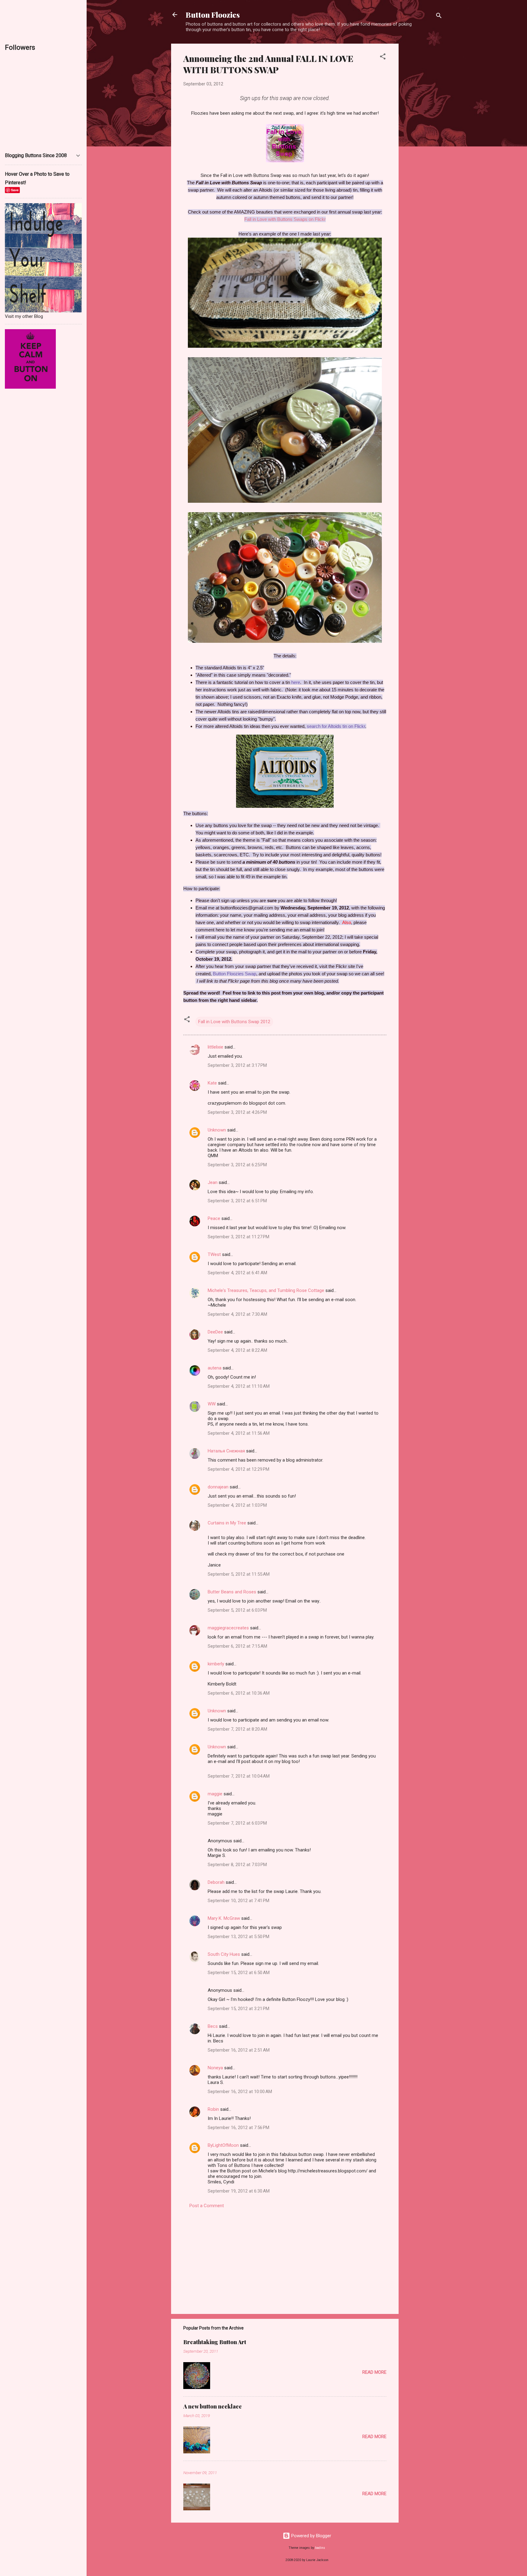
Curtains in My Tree (227, 1523)
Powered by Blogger (311, 2536)
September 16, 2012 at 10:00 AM (240, 2092)
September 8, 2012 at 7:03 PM (237, 1865)
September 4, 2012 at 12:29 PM (238, 1469)
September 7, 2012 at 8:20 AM (237, 1729)
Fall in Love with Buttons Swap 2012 (234, 1022)
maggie (215, 1794)
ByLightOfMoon (223, 2145)
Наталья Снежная (226, 1451)
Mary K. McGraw (224, 1918)
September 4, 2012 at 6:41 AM (237, 1273)
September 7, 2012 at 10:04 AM (239, 1776)
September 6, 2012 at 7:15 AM (237, 1646)
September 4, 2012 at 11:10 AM (239, 1386)
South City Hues (224, 1954)
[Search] (439, 17)
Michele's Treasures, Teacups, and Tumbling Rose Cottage (266, 1290)
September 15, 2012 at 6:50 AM (239, 1973)
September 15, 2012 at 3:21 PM (238, 2009)
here (296, 682)
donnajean (218, 1487)
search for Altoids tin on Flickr (336, 726)
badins (320, 2548)
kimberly (216, 1664)
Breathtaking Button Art (215, 2342)
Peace (214, 1218)
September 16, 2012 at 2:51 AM (239, 2050)
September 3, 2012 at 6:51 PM (237, 1201)
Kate (212, 1083)
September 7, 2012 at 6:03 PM (237, 1823)
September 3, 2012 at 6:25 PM (237, 1165)
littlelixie (215, 1047)
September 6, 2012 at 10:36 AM (239, 1693)
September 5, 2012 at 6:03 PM (237, 1610)
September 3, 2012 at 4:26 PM (237, 1112)
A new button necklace (213, 2406)
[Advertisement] (423, 135)
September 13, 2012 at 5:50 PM (238, 1937)
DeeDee (215, 1332)
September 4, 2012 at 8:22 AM (237, 1350)
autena (215, 1368)
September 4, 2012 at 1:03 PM (237, 1505)
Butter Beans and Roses (232, 1592)
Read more (374, 2372)
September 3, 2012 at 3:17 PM (237, 1065)
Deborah (216, 1882)
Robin (213, 2109)
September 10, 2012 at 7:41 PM (238, 1901)
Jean (213, 1182)
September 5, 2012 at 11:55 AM (239, 1574)
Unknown (217, 1130)
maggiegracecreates (228, 1628)
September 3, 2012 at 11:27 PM (238, 1237)
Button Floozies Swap (235, 974)
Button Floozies (213, 15)
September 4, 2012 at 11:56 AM (239, 1433)
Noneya (215, 2068)
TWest (214, 1254)
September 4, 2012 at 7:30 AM (237, 1314)
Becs (213, 2026)
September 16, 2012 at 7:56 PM (238, 2128)
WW (212, 1404)
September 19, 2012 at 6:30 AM (239, 2191)
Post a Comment (207, 2206)
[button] (383, 58)
